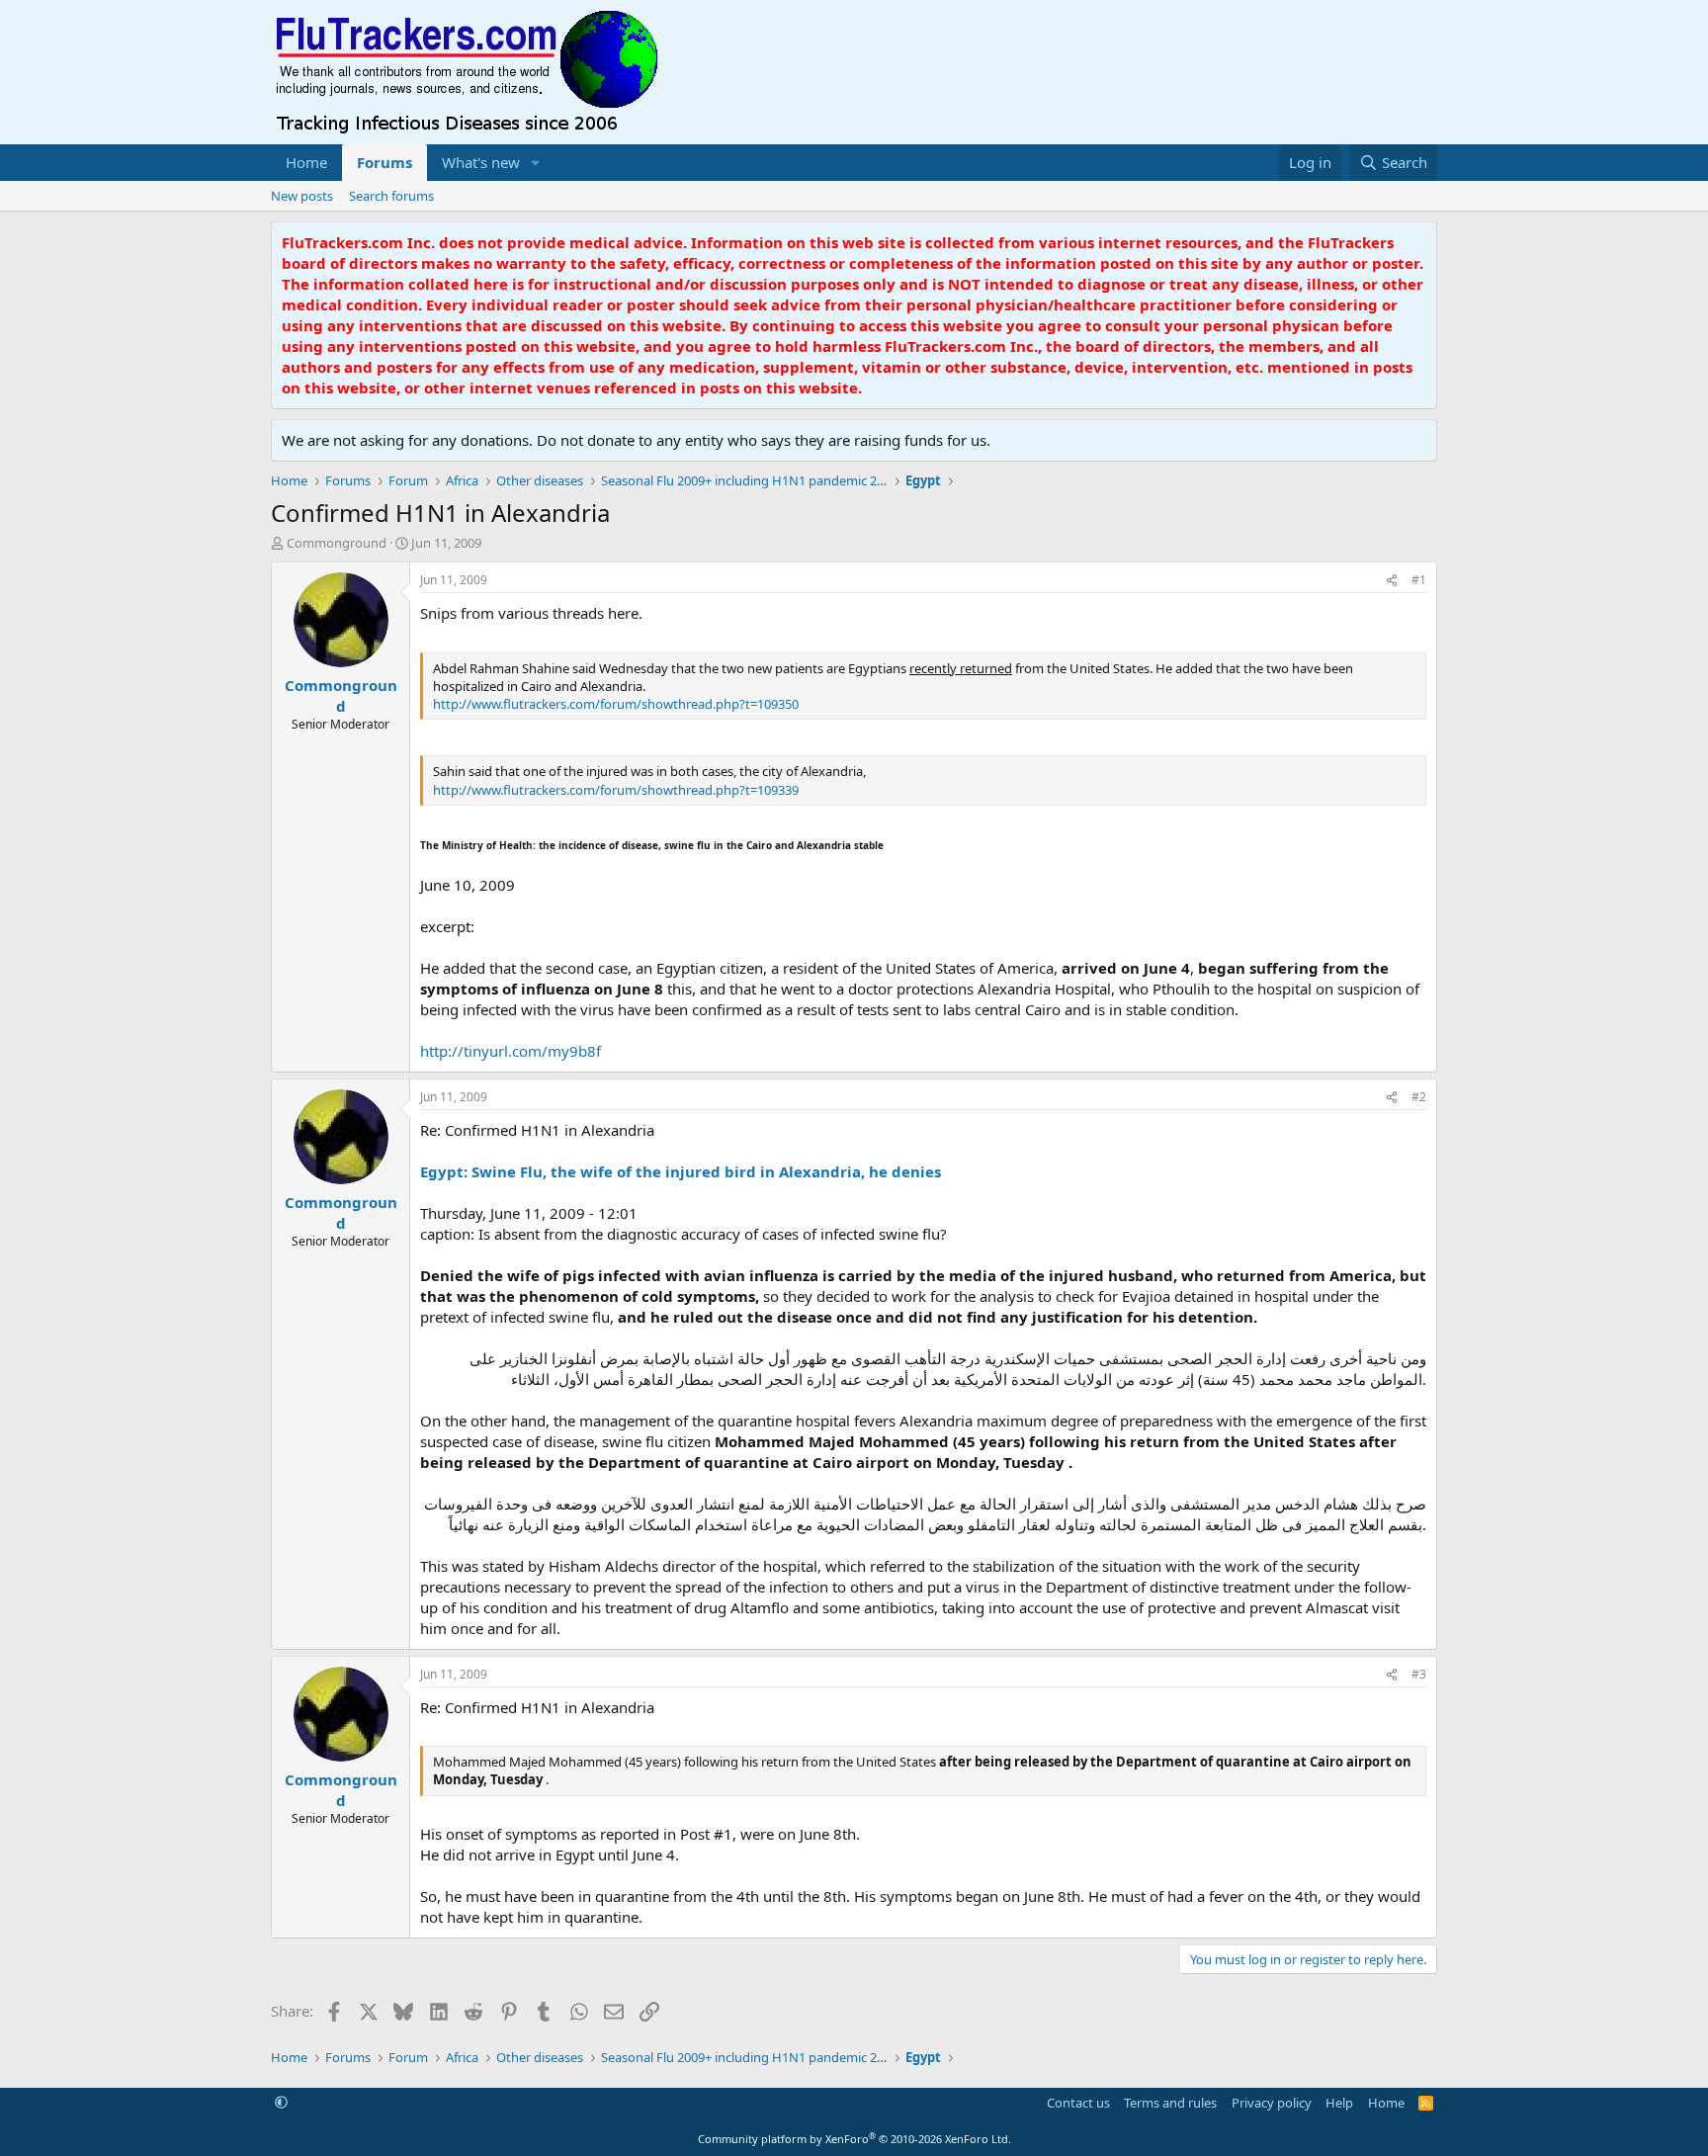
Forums (384, 162)
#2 (1419, 1097)
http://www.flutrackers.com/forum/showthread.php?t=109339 (616, 790)
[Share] (1392, 581)
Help (1339, 2103)
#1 (1419, 580)
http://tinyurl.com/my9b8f (511, 1051)
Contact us (1078, 2103)
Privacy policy (1272, 2103)
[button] (536, 163)
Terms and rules (1170, 2103)
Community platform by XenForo (854, 2139)
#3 (1419, 1674)
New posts (302, 196)
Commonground (337, 543)
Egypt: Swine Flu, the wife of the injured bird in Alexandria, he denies (681, 1171)
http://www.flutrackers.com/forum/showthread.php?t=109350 (616, 704)
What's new (481, 162)
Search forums (391, 196)
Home (306, 162)
